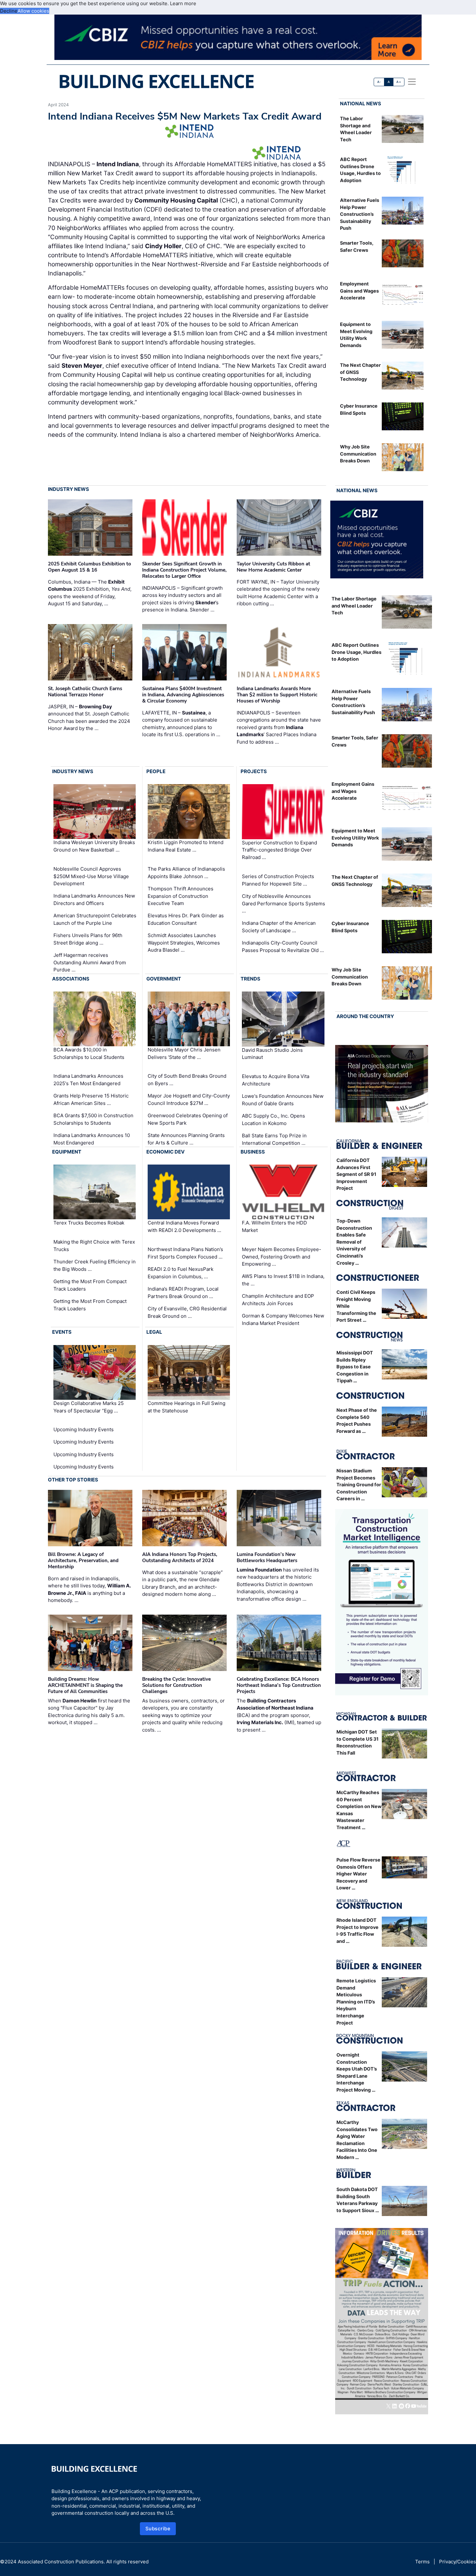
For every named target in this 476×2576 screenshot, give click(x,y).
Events (62, 1332)
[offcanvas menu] (412, 82)
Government (164, 979)
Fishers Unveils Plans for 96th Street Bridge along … (88, 939)
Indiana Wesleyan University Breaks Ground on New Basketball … (94, 846)
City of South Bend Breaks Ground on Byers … (187, 1080)
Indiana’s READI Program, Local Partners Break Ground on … (183, 1293)
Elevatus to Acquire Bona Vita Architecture (276, 1080)
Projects (254, 771)
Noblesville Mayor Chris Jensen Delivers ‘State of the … (184, 1053)
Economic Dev (165, 1152)
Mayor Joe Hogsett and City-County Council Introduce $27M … (189, 1099)
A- (379, 82)
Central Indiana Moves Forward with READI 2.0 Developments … (184, 1227)
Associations (71, 979)
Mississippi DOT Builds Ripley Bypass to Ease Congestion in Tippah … (355, 1367)
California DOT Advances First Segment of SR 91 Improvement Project (356, 1174)
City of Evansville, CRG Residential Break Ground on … (187, 1312)
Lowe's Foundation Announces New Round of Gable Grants (283, 1100)
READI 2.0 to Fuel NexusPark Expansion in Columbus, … (181, 1273)
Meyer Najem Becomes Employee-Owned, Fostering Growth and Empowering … (282, 1257)
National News (361, 104)
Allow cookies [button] (33, 11)
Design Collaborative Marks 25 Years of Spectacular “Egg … (89, 1407)
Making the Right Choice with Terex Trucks (94, 1246)
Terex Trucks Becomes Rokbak (89, 1223)
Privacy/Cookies (458, 2562)
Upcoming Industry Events (84, 1429)
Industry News (68, 489)
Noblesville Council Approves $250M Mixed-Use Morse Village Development (91, 876)
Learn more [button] (183, 3)
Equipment (67, 1152)
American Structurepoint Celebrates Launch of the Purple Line (95, 919)
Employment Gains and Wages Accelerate (359, 291)
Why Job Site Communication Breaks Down (358, 454)
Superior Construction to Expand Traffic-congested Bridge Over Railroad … (279, 850)
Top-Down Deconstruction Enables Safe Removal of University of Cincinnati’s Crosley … (354, 1242)
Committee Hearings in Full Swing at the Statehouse (187, 1407)
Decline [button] (9, 11)
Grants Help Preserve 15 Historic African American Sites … (91, 1099)
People (156, 771)
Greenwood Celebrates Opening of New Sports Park (188, 1119)
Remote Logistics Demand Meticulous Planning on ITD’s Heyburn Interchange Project (356, 2002)
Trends (250, 979)
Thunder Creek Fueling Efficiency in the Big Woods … (95, 1265)
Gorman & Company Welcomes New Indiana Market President (283, 1319)
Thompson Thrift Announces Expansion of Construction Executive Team (181, 896)
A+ (399, 82)
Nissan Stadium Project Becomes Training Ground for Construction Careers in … (359, 1485)
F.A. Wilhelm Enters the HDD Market (274, 1227)
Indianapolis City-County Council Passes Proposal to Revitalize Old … (283, 946)
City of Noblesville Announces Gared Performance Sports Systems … (283, 903)
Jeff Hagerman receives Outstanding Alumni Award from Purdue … (90, 962)
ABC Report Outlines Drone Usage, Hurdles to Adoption (357, 652)
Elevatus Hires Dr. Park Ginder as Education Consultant (186, 919)
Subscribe (158, 2529)
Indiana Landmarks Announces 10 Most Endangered (92, 1139)
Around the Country (365, 1016)
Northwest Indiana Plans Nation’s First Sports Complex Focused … (185, 1253)
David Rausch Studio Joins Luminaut (272, 1054)
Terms (422, 2562)
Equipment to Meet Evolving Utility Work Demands (355, 838)
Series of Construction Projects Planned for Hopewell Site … (278, 880)
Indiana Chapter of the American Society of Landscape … (279, 927)
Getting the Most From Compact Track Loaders (90, 1285)
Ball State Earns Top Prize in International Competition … (274, 1139)
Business (253, 1152)
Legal (154, 1332)
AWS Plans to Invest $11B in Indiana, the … (283, 1280)
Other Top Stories (73, 1480)
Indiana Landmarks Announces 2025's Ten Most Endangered (88, 1080)
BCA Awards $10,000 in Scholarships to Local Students (89, 1053)
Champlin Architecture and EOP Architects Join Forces (278, 1300)
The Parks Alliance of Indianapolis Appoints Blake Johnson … (186, 873)
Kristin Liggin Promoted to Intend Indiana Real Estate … (186, 846)
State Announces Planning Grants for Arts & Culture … (186, 1139)
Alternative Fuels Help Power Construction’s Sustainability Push (360, 214)
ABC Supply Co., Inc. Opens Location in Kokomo (273, 1120)
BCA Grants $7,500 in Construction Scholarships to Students (93, 1119)
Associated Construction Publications (61, 2562)
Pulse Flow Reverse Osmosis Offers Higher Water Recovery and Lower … (358, 1874)
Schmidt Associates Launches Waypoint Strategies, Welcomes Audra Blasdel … (184, 943)
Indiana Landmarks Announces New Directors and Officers (94, 899)
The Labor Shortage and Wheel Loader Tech (354, 606)
